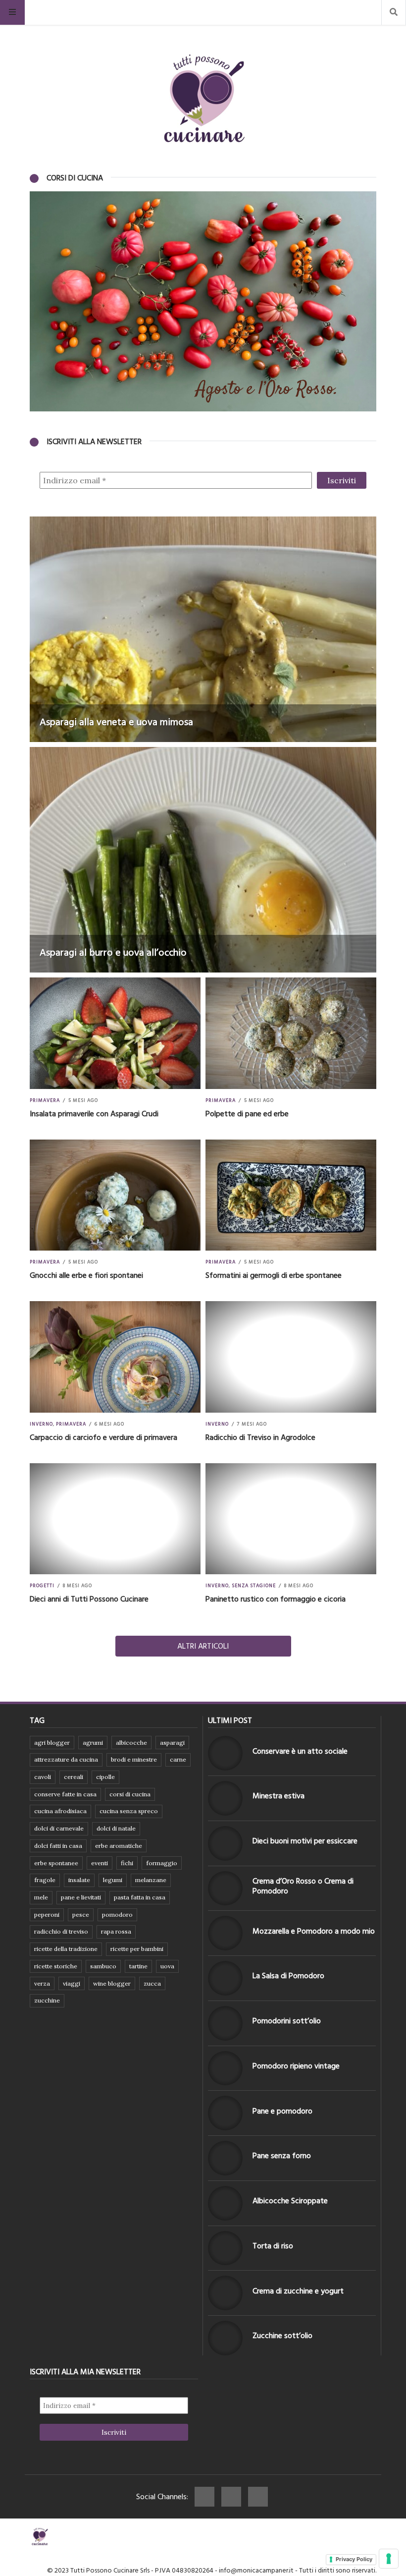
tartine (138, 1966)
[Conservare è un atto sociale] (225, 1753)
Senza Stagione (254, 1586)
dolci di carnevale (59, 1828)
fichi (127, 1863)
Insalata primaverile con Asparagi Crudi (94, 1114)
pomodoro (117, 1915)
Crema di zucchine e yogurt (298, 2291)
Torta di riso (273, 2246)
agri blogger (52, 1743)
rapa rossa (116, 1931)
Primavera (45, 1100)
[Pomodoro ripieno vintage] (225, 2068)
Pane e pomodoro (282, 2111)
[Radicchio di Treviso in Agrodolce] (291, 1357)
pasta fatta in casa (140, 1897)
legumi (113, 1880)
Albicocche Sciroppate (290, 2201)
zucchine (47, 2000)
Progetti (42, 1586)
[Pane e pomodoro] (225, 2113)
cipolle (105, 1777)
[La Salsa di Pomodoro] (225, 1978)
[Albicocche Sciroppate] (225, 2203)
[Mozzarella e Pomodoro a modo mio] (225, 1933)
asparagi (172, 1743)
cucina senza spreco (129, 1811)
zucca (152, 1983)
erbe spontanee (56, 1863)
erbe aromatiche (119, 1846)
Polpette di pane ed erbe (247, 1114)
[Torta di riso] (225, 2248)
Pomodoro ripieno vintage (296, 2066)
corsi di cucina (130, 1794)
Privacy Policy (354, 2559)
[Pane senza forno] (225, 2158)
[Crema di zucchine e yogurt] (225, 2293)
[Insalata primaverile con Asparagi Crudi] (115, 1033)
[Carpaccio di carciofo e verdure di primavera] (115, 1357)
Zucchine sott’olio (282, 2336)
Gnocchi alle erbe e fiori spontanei (86, 1275)
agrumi (93, 1743)
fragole (45, 1880)
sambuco (103, 1966)
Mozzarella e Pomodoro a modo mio (314, 1931)
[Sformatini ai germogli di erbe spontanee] (291, 1195)
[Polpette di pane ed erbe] (291, 1033)
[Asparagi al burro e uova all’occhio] (203, 860)
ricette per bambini (137, 1949)
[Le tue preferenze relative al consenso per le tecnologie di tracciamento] (389, 2559)
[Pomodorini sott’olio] (225, 2023)
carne (178, 1759)
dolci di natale (116, 1828)
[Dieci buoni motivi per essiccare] (225, 1843)
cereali (74, 1777)
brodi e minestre (134, 1759)
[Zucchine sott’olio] (225, 2338)
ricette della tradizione (66, 1949)
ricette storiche (56, 1966)
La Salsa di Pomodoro (288, 1976)
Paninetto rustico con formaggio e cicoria (276, 1599)
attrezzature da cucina (66, 1759)
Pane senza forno (282, 2156)
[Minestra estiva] (225, 1798)
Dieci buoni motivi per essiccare (305, 1841)
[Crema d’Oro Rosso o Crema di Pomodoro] (225, 1889)
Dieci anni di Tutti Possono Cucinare (89, 1599)
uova (167, 1966)
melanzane (151, 1880)
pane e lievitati (81, 1897)
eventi (100, 1863)
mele (41, 1897)
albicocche (131, 1743)
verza (42, 1983)
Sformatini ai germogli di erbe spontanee (274, 1275)
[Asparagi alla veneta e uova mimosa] (203, 629)
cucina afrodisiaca (60, 1811)
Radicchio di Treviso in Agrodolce (260, 1437)
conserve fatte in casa (65, 1794)
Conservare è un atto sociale (300, 1751)
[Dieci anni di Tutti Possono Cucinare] (115, 1519)
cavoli (43, 1777)
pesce (81, 1915)
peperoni (47, 1915)
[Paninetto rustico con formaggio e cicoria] (291, 1519)
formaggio (162, 1863)
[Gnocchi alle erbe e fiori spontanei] (115, 1195)
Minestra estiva (279, 1796)
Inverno (41, 1424)
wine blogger (112, 1983)
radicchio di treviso (61, 1931)
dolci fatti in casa (58, 1846)
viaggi (72, 1983)
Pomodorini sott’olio (287, 2021)
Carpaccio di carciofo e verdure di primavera (103, 1437)
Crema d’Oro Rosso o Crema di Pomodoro (303, 1886)
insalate (79, 1880)
